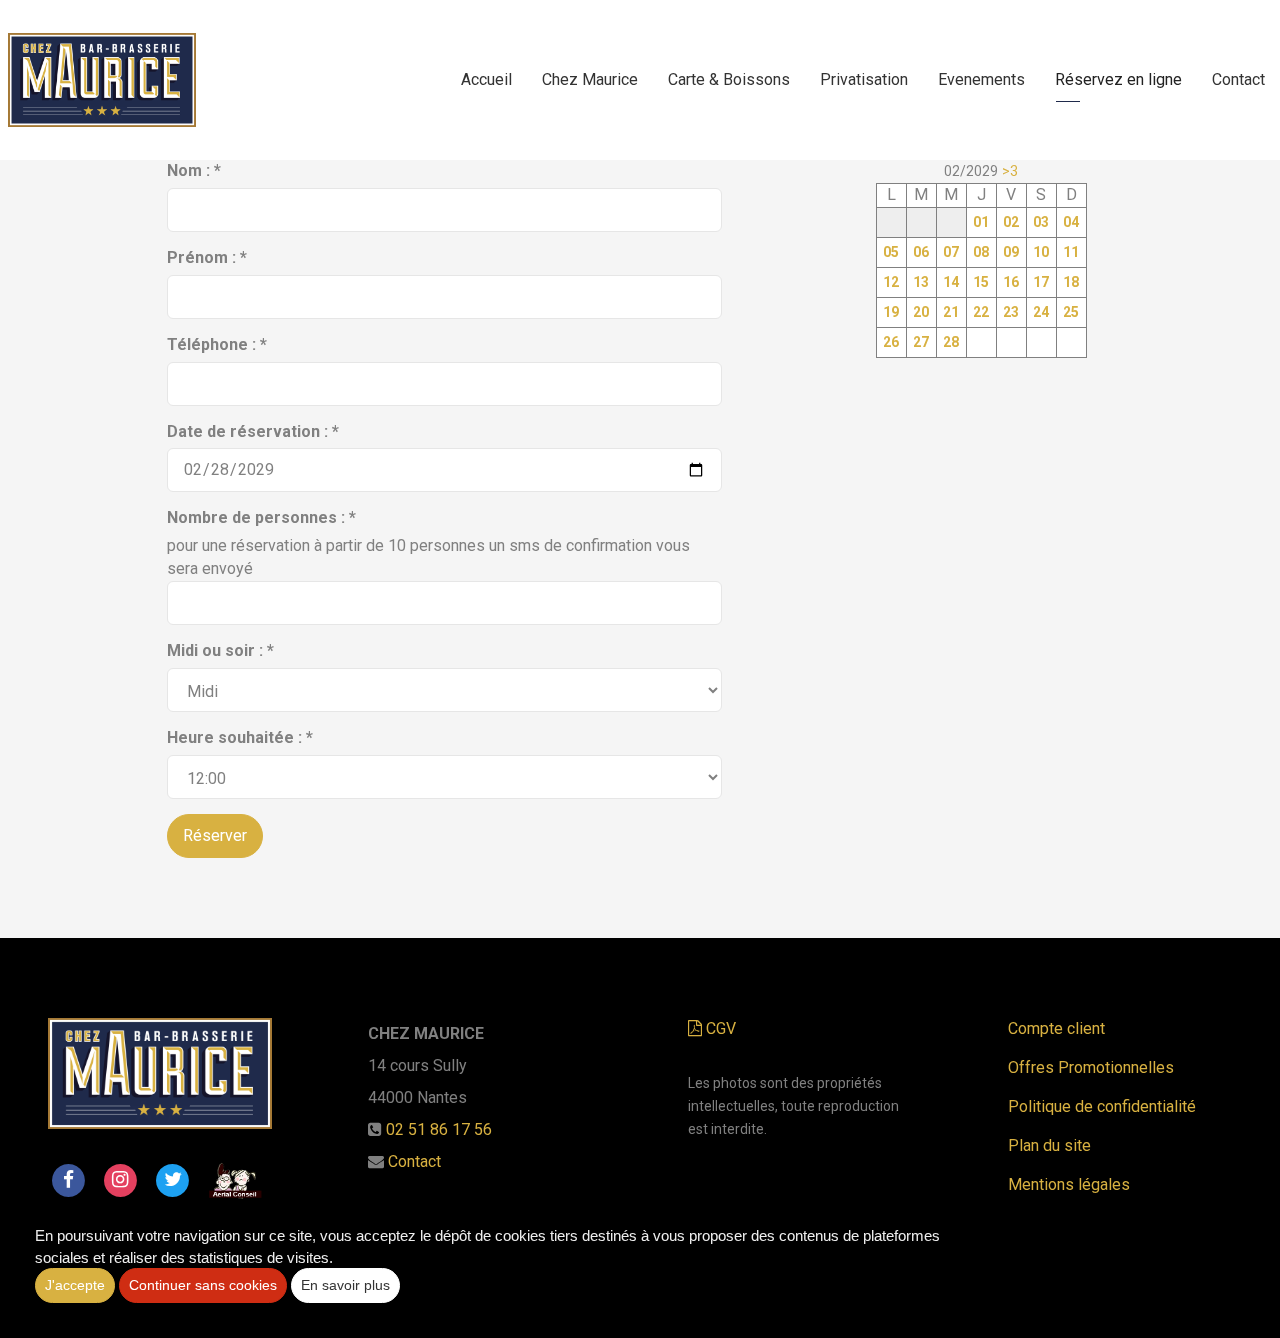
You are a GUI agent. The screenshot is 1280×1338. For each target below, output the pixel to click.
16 (1011, 282)
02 (1011, 222)
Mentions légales (1069, 1184)
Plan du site (1049, 1145)
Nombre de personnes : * (261, 517)
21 (951, 312)
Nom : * (194, 170)
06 (921, 252)
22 (981, 312)
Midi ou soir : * (220, 650)
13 (921, 282)
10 (1041, 252)
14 (951, 282)
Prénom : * (207, 257)
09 (1011, 252)
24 (1041, 312)
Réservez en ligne (1118, 79)
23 (1011, 312)
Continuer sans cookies (203, 1285)
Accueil (486, 79)
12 (891, 282)
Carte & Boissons (729, 79)
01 (981, 222)
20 (921, 312)
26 (891, 342)
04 (1071, 222)
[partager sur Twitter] (173, 1179)
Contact (1238, 79)
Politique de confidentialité (1102, 1106)
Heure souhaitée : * (240, 737)
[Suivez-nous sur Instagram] (120, 1179)
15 (981, 282)
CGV (719, 1028)
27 (921, 342)
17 (1041, 282)
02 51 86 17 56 (439, 1129)
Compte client (1056, 1028)
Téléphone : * (217, 344)
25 (1071, 312)
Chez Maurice (590, 79)
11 (1071, 252)
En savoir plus (345, 1285)
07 (951, 252)
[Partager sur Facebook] (68, 1179)
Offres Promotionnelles (1091, 1067)
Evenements (981, 79)
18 (1071, 282)
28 (951, 342)
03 (1041, 222)
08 (981, 252)
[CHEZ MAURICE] (102, 80)
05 (891, 252)
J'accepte (75, 1285)
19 (891, 312)
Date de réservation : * (253, 431)
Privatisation (864, 79)
